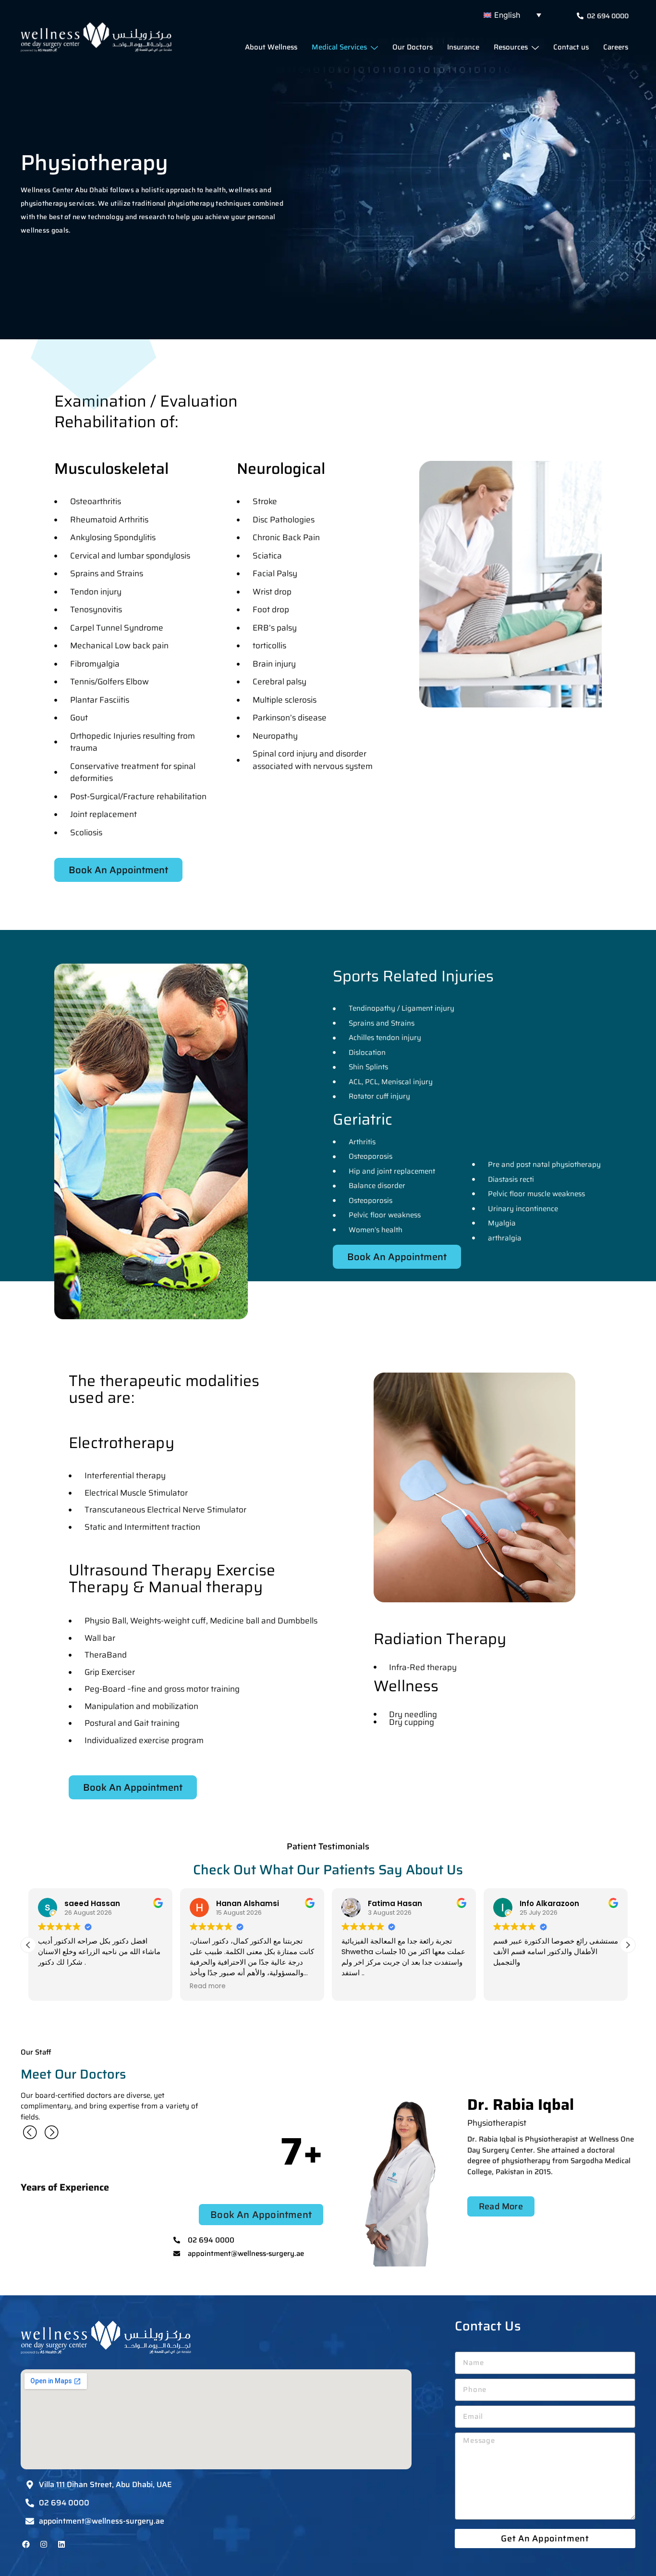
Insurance (463, 47)
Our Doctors (413, 47)
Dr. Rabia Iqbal (521, 2105)
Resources (511, 47)
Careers (616, 47)
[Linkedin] (61, 2544)
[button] (515, 15)
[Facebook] (26, 2544)
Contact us (571, 47)
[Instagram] (44, 2544)
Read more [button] (56, 1986)
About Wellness (271, 47)
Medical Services (339, 47)
